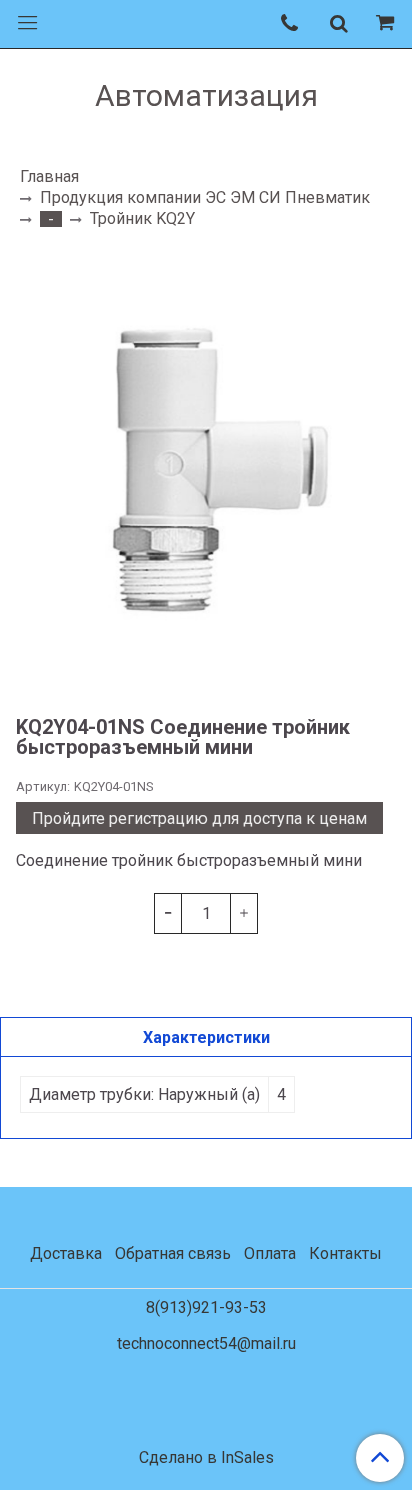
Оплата (270, 1253)
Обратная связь (173, 1253)
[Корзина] (388, 24)
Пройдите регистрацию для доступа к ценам (199, 818)
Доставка (66, 1253)
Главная (49, 176)
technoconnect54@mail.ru (206, 1343)
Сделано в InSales (206, 1458)
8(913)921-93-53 (206, 1307)
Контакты (345, 1253)
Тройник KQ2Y (142, 218)
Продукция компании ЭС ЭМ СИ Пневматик (205, 197)
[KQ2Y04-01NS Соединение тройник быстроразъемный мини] (206, 471)
